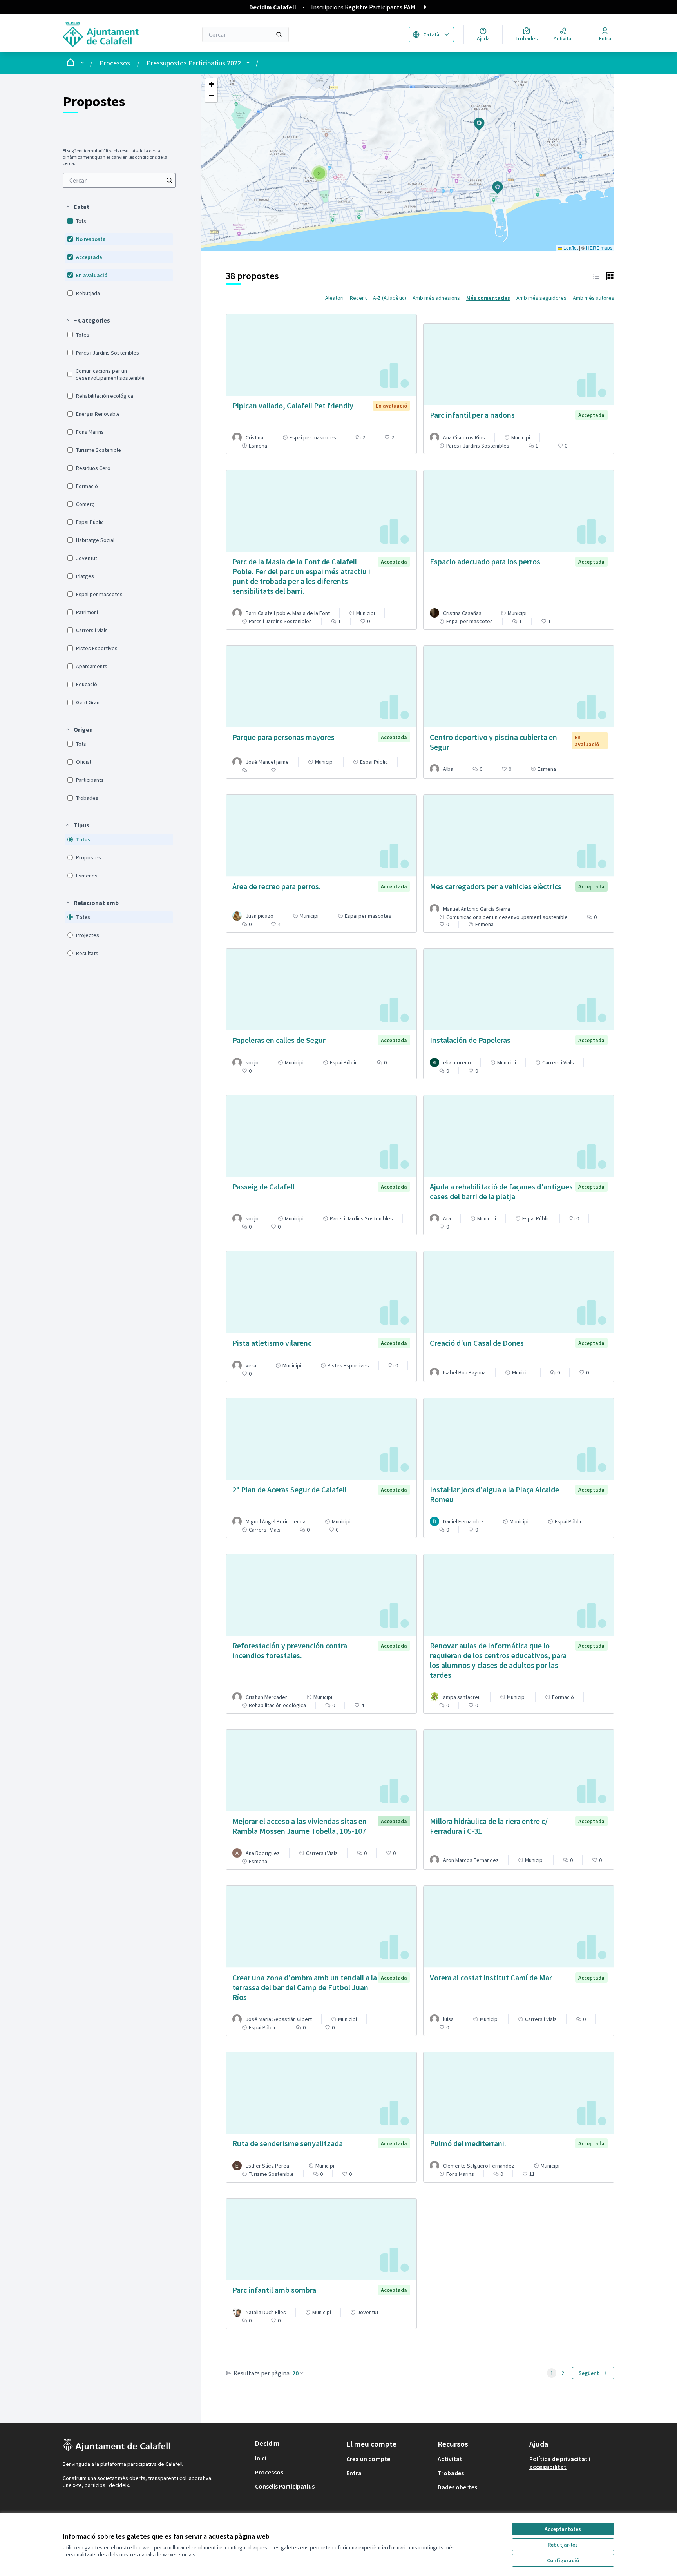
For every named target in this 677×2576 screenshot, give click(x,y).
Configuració (563, 2560)
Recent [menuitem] (358, 298)
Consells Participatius (285, 2486)
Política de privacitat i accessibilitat (560, 2463)
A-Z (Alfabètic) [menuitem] (390, 298)
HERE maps (599, 247)
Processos (115, 63)
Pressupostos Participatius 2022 (194, 63)
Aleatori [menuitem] (334, 298)
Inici (261, 2458)
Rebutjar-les (563, 2545)
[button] (77, 207)
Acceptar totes (563, 2529)
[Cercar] (279, 34)
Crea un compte (368, 2459)
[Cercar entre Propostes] (169, 180)
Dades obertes (457, 2487)
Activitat (450, 2459)
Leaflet (570, 247)
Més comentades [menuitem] (488, 298)
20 (295, 2373)
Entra (354, 2473)
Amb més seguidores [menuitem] (541, 298)
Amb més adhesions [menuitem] (436, 298)
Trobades (451, 2473)
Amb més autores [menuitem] (594, 298)
